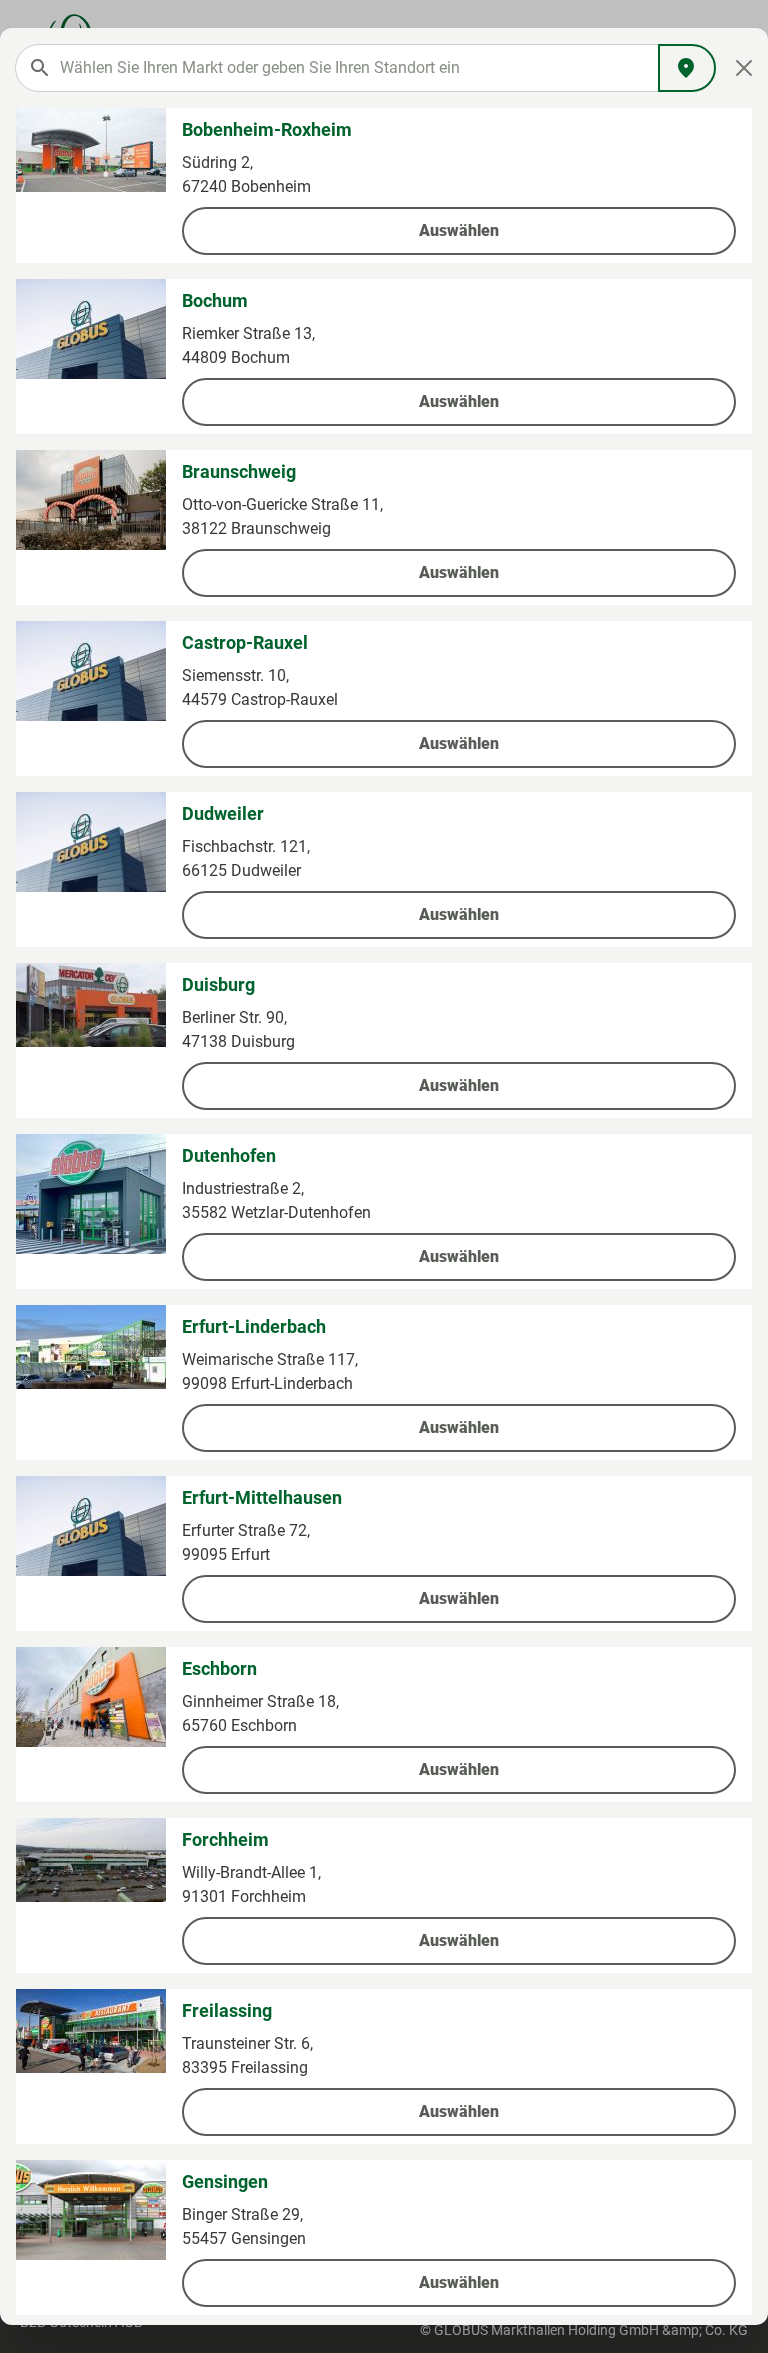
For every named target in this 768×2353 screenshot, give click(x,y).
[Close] (744, 68)
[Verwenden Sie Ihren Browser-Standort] (687, 68)
